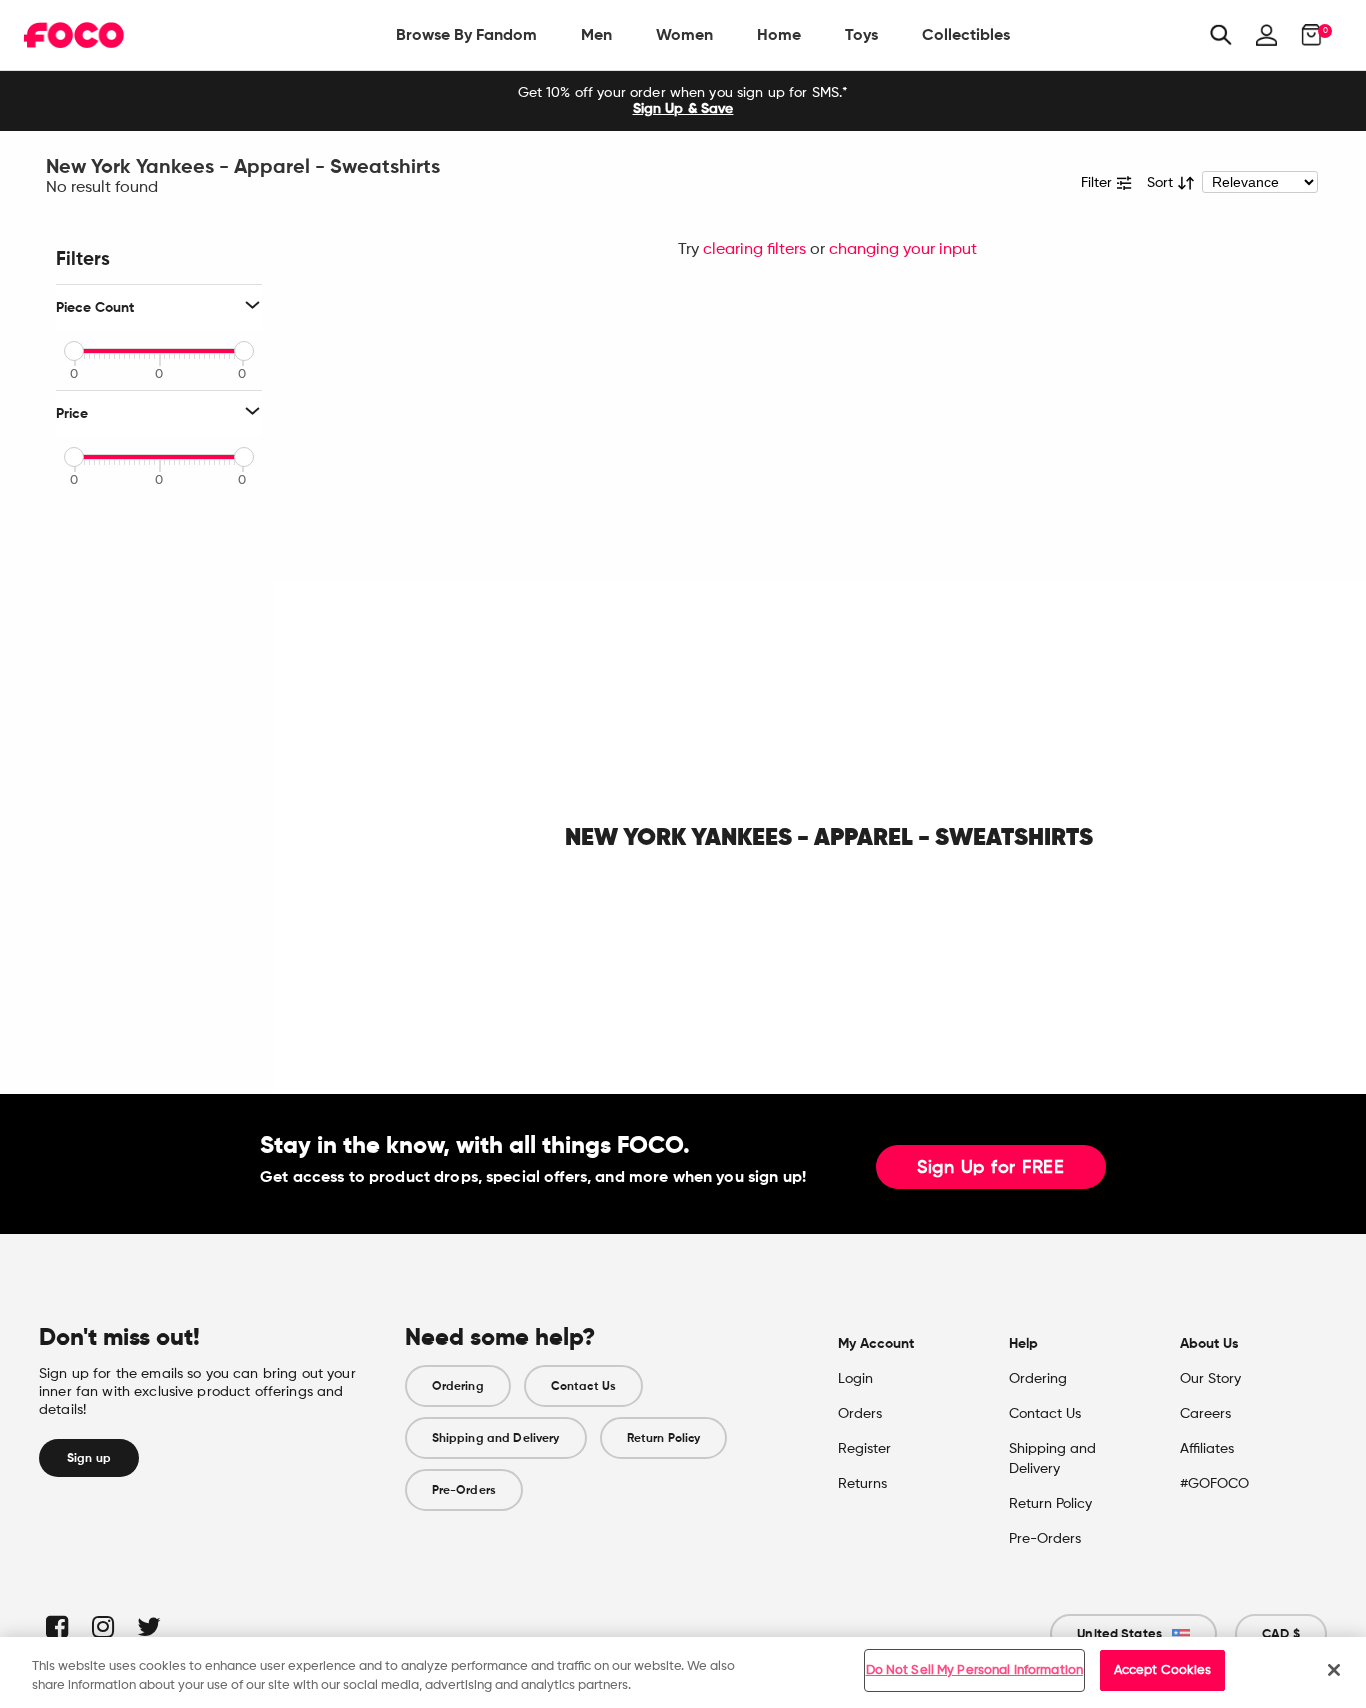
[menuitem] (466, 35)
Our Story (1210, 1379)
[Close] (1334, 1670)
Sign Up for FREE (991, 1168)
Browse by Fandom (466, 34)
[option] (683, 101)
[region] (683, 1672)
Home (779, 34)
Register (864, 1449)
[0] (1305, 35)
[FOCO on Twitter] (147, 1626)
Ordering (458, 1386)
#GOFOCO (1214, 1484)
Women (684, 34)
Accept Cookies (1163, 1670)
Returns (862, 1484)
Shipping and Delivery (496, 1438)
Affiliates (1207, 1449)
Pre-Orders (464, 1490)
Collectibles (966, 34)
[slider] (74, 351)
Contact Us (583, 1386)
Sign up (89, 1458)
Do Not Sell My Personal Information (975, 1670)
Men (596, 34)
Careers (1205, 1414)
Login (855, 1379)
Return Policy (664, 1438)
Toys (861, 34)
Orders (860, 1414)
